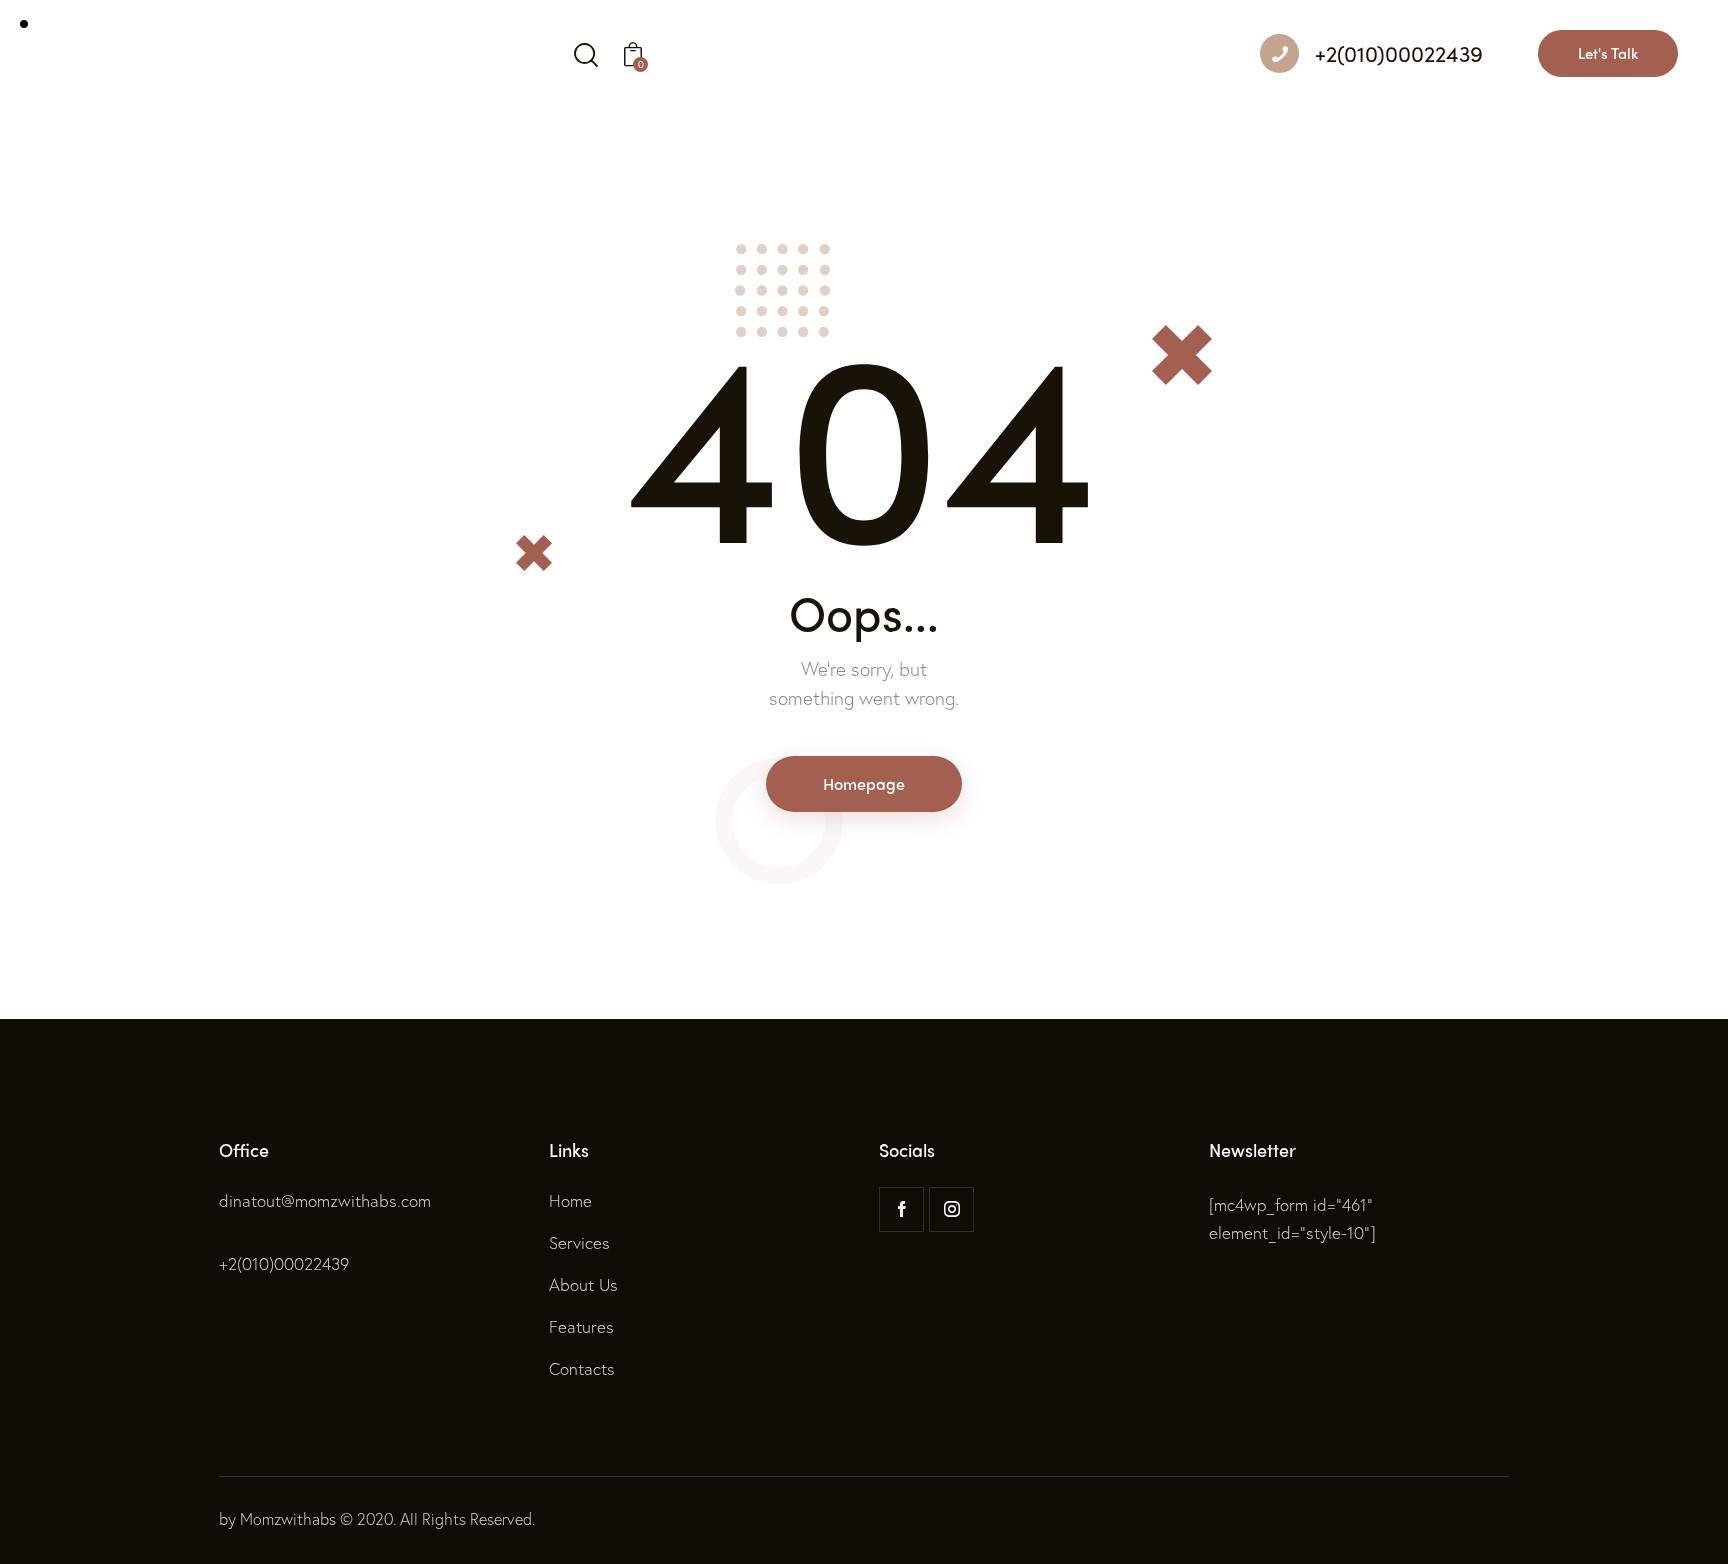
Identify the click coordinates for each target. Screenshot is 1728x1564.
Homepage (864, 783)
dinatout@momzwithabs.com (325, 1200)
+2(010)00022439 (284, 1263)
